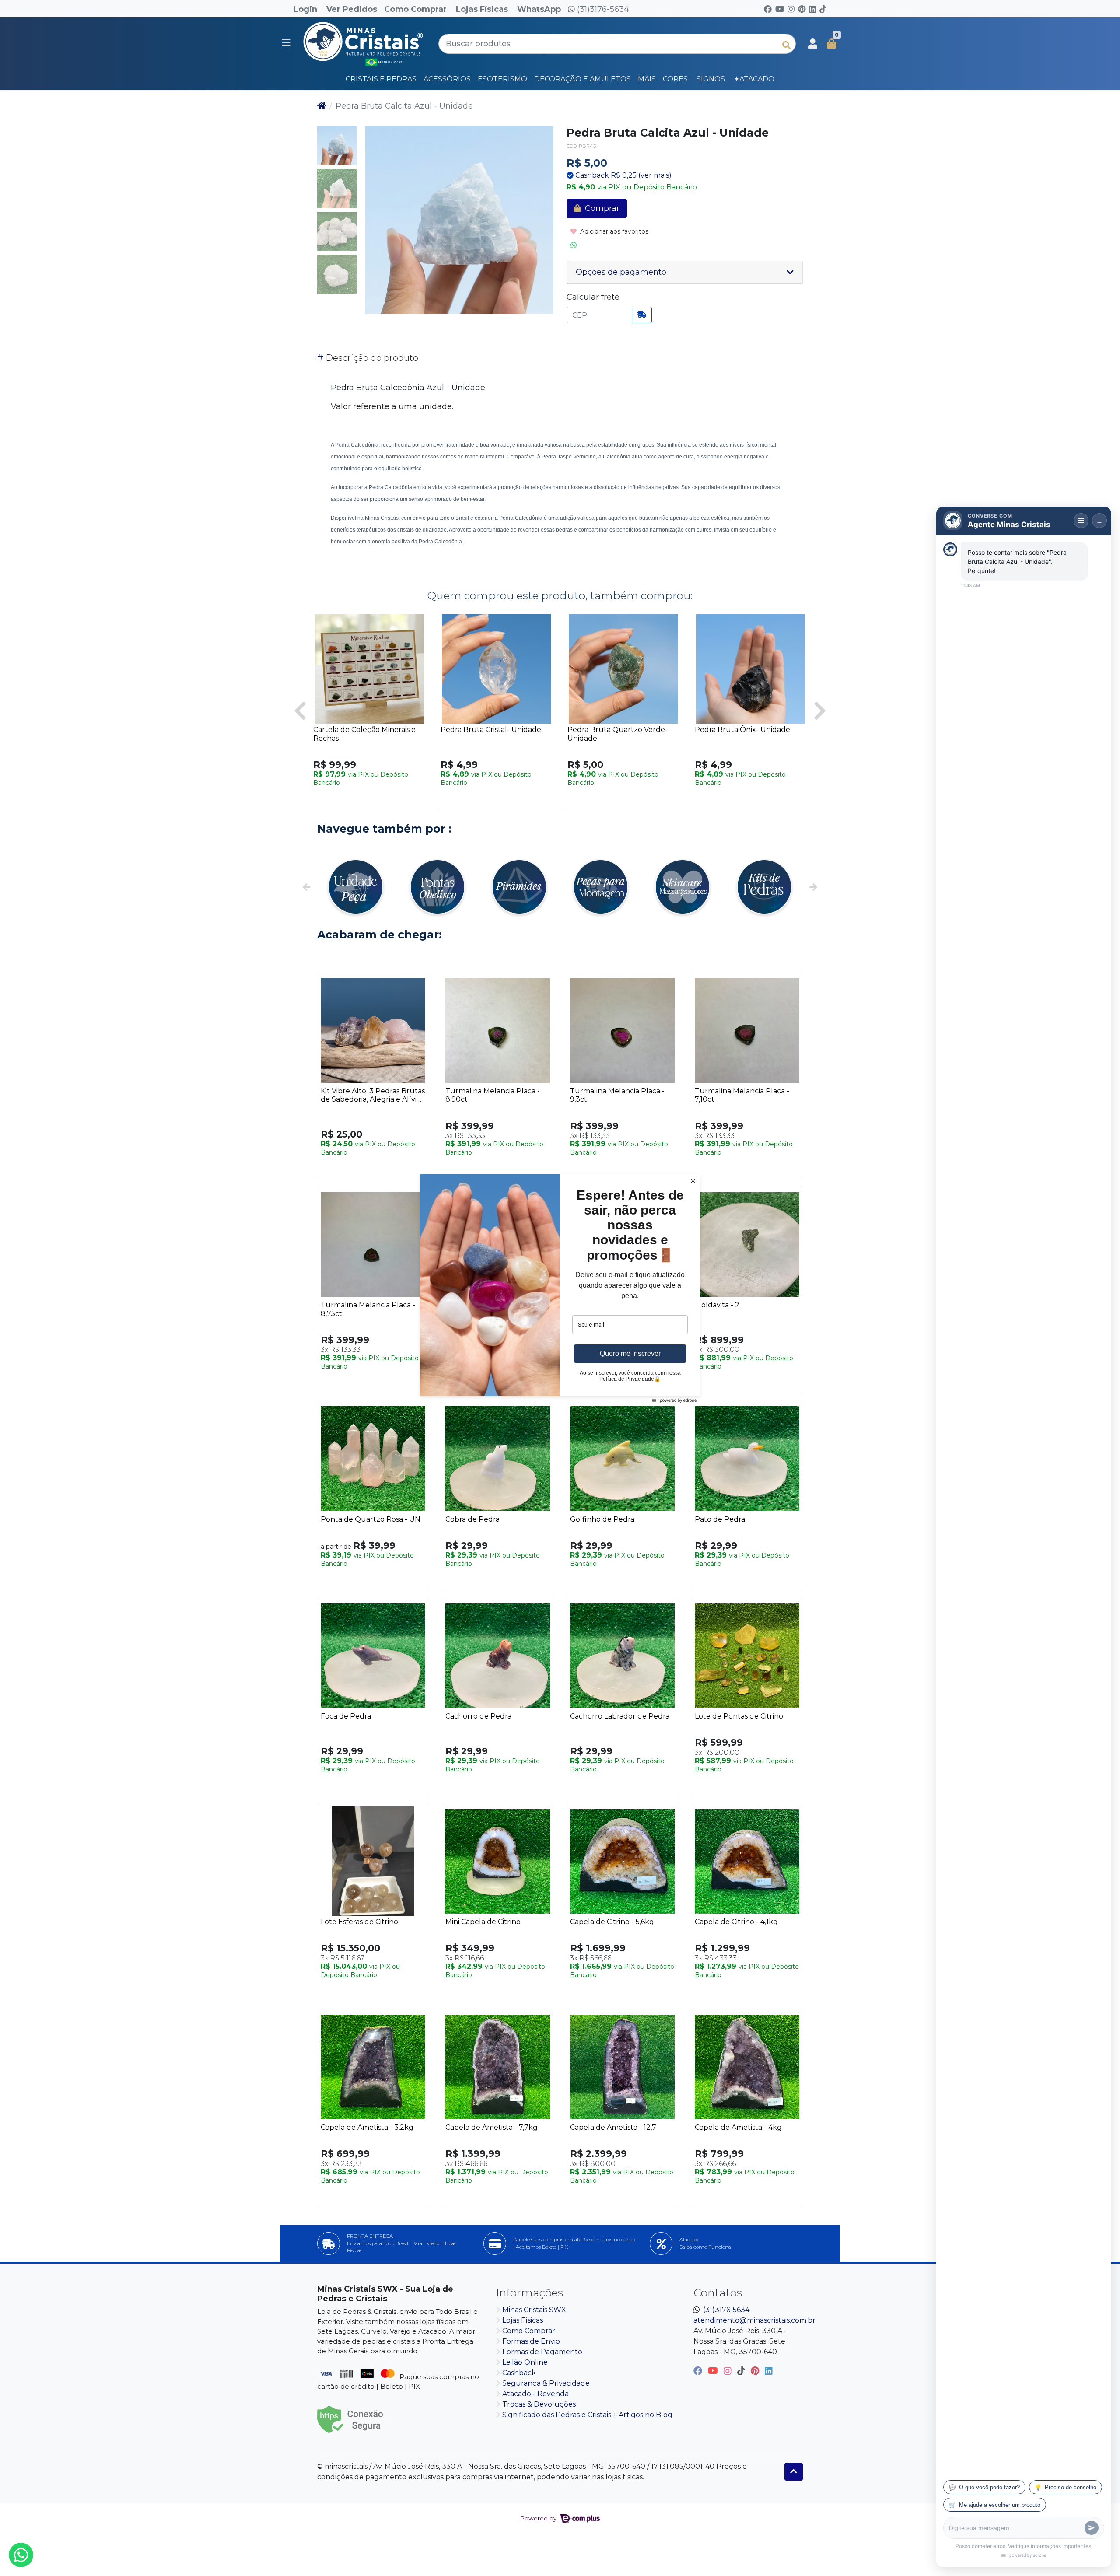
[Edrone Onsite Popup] (560, 1288)
